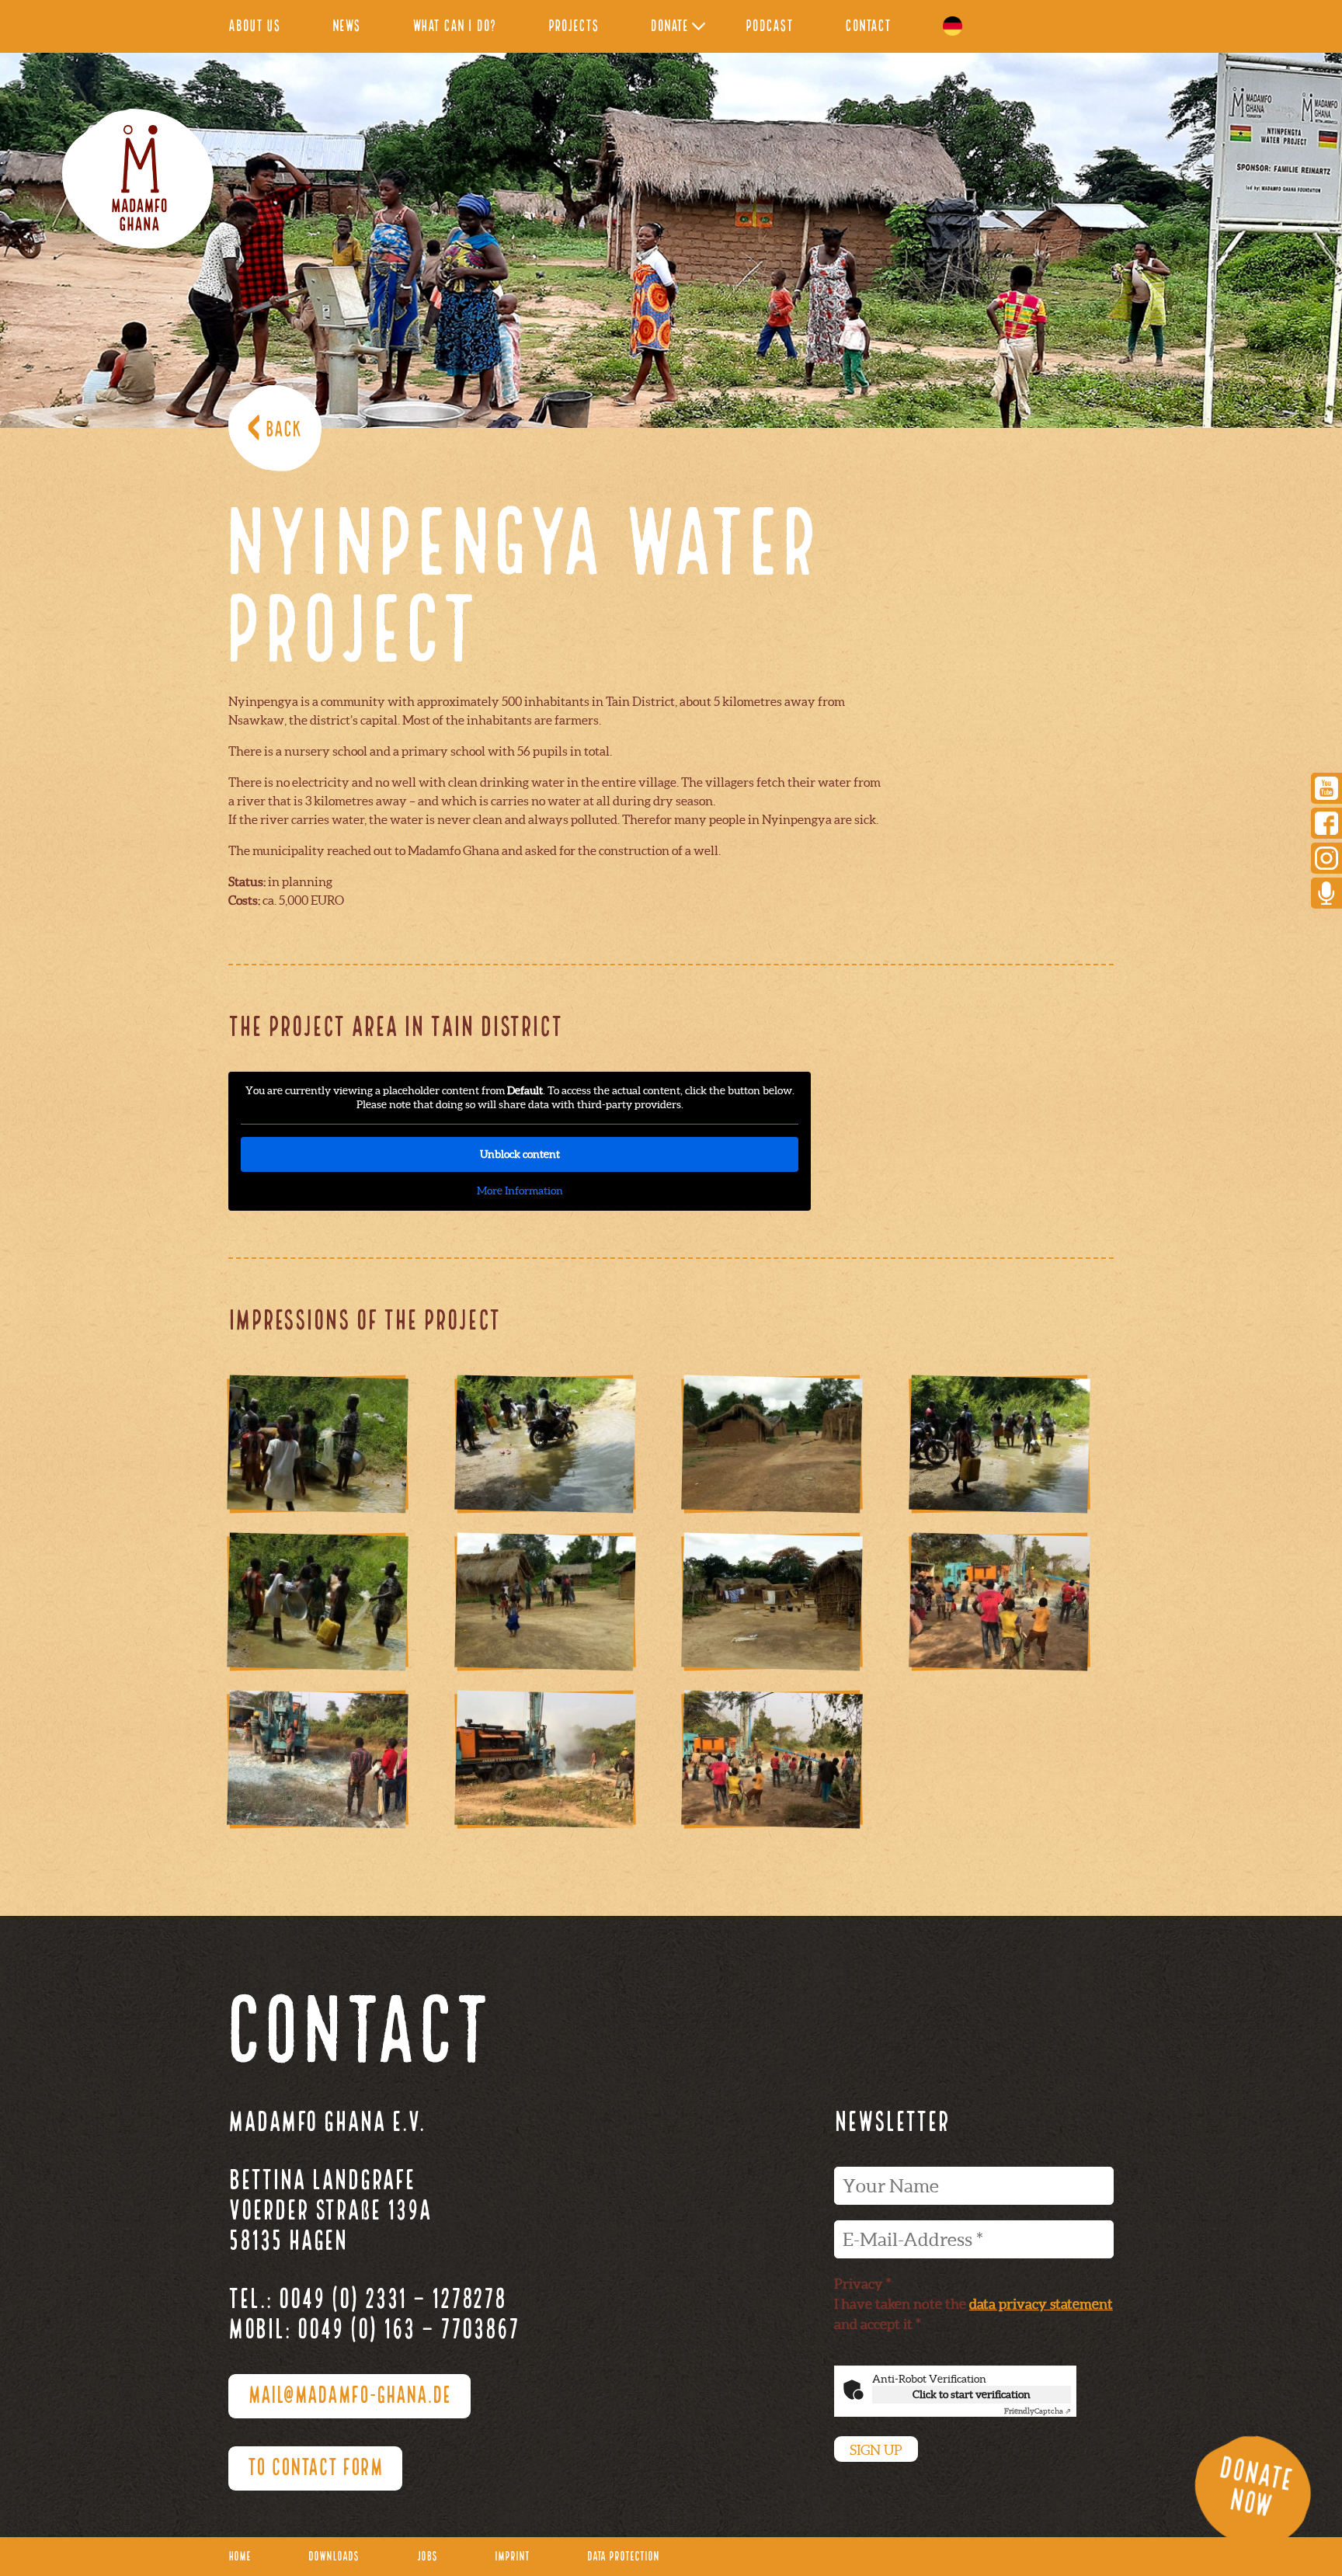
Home (240, 2557)
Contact (868, 27)
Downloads (334, 2557)
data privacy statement (1041, 2304)
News (346, 27)
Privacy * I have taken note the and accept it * (973, 2304)
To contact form (315, 2469)
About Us (254, 27)
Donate (669, 27)
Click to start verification (972, 2394)
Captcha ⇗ (1038, 2411)
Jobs (427, 2557)
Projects (574, 27)
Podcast (769, 27)
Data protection (623, 2557)
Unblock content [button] (520, 1154)
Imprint (512, 2557)
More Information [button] (520, 1191)
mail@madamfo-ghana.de (349, 2397)
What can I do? (454, 27)
